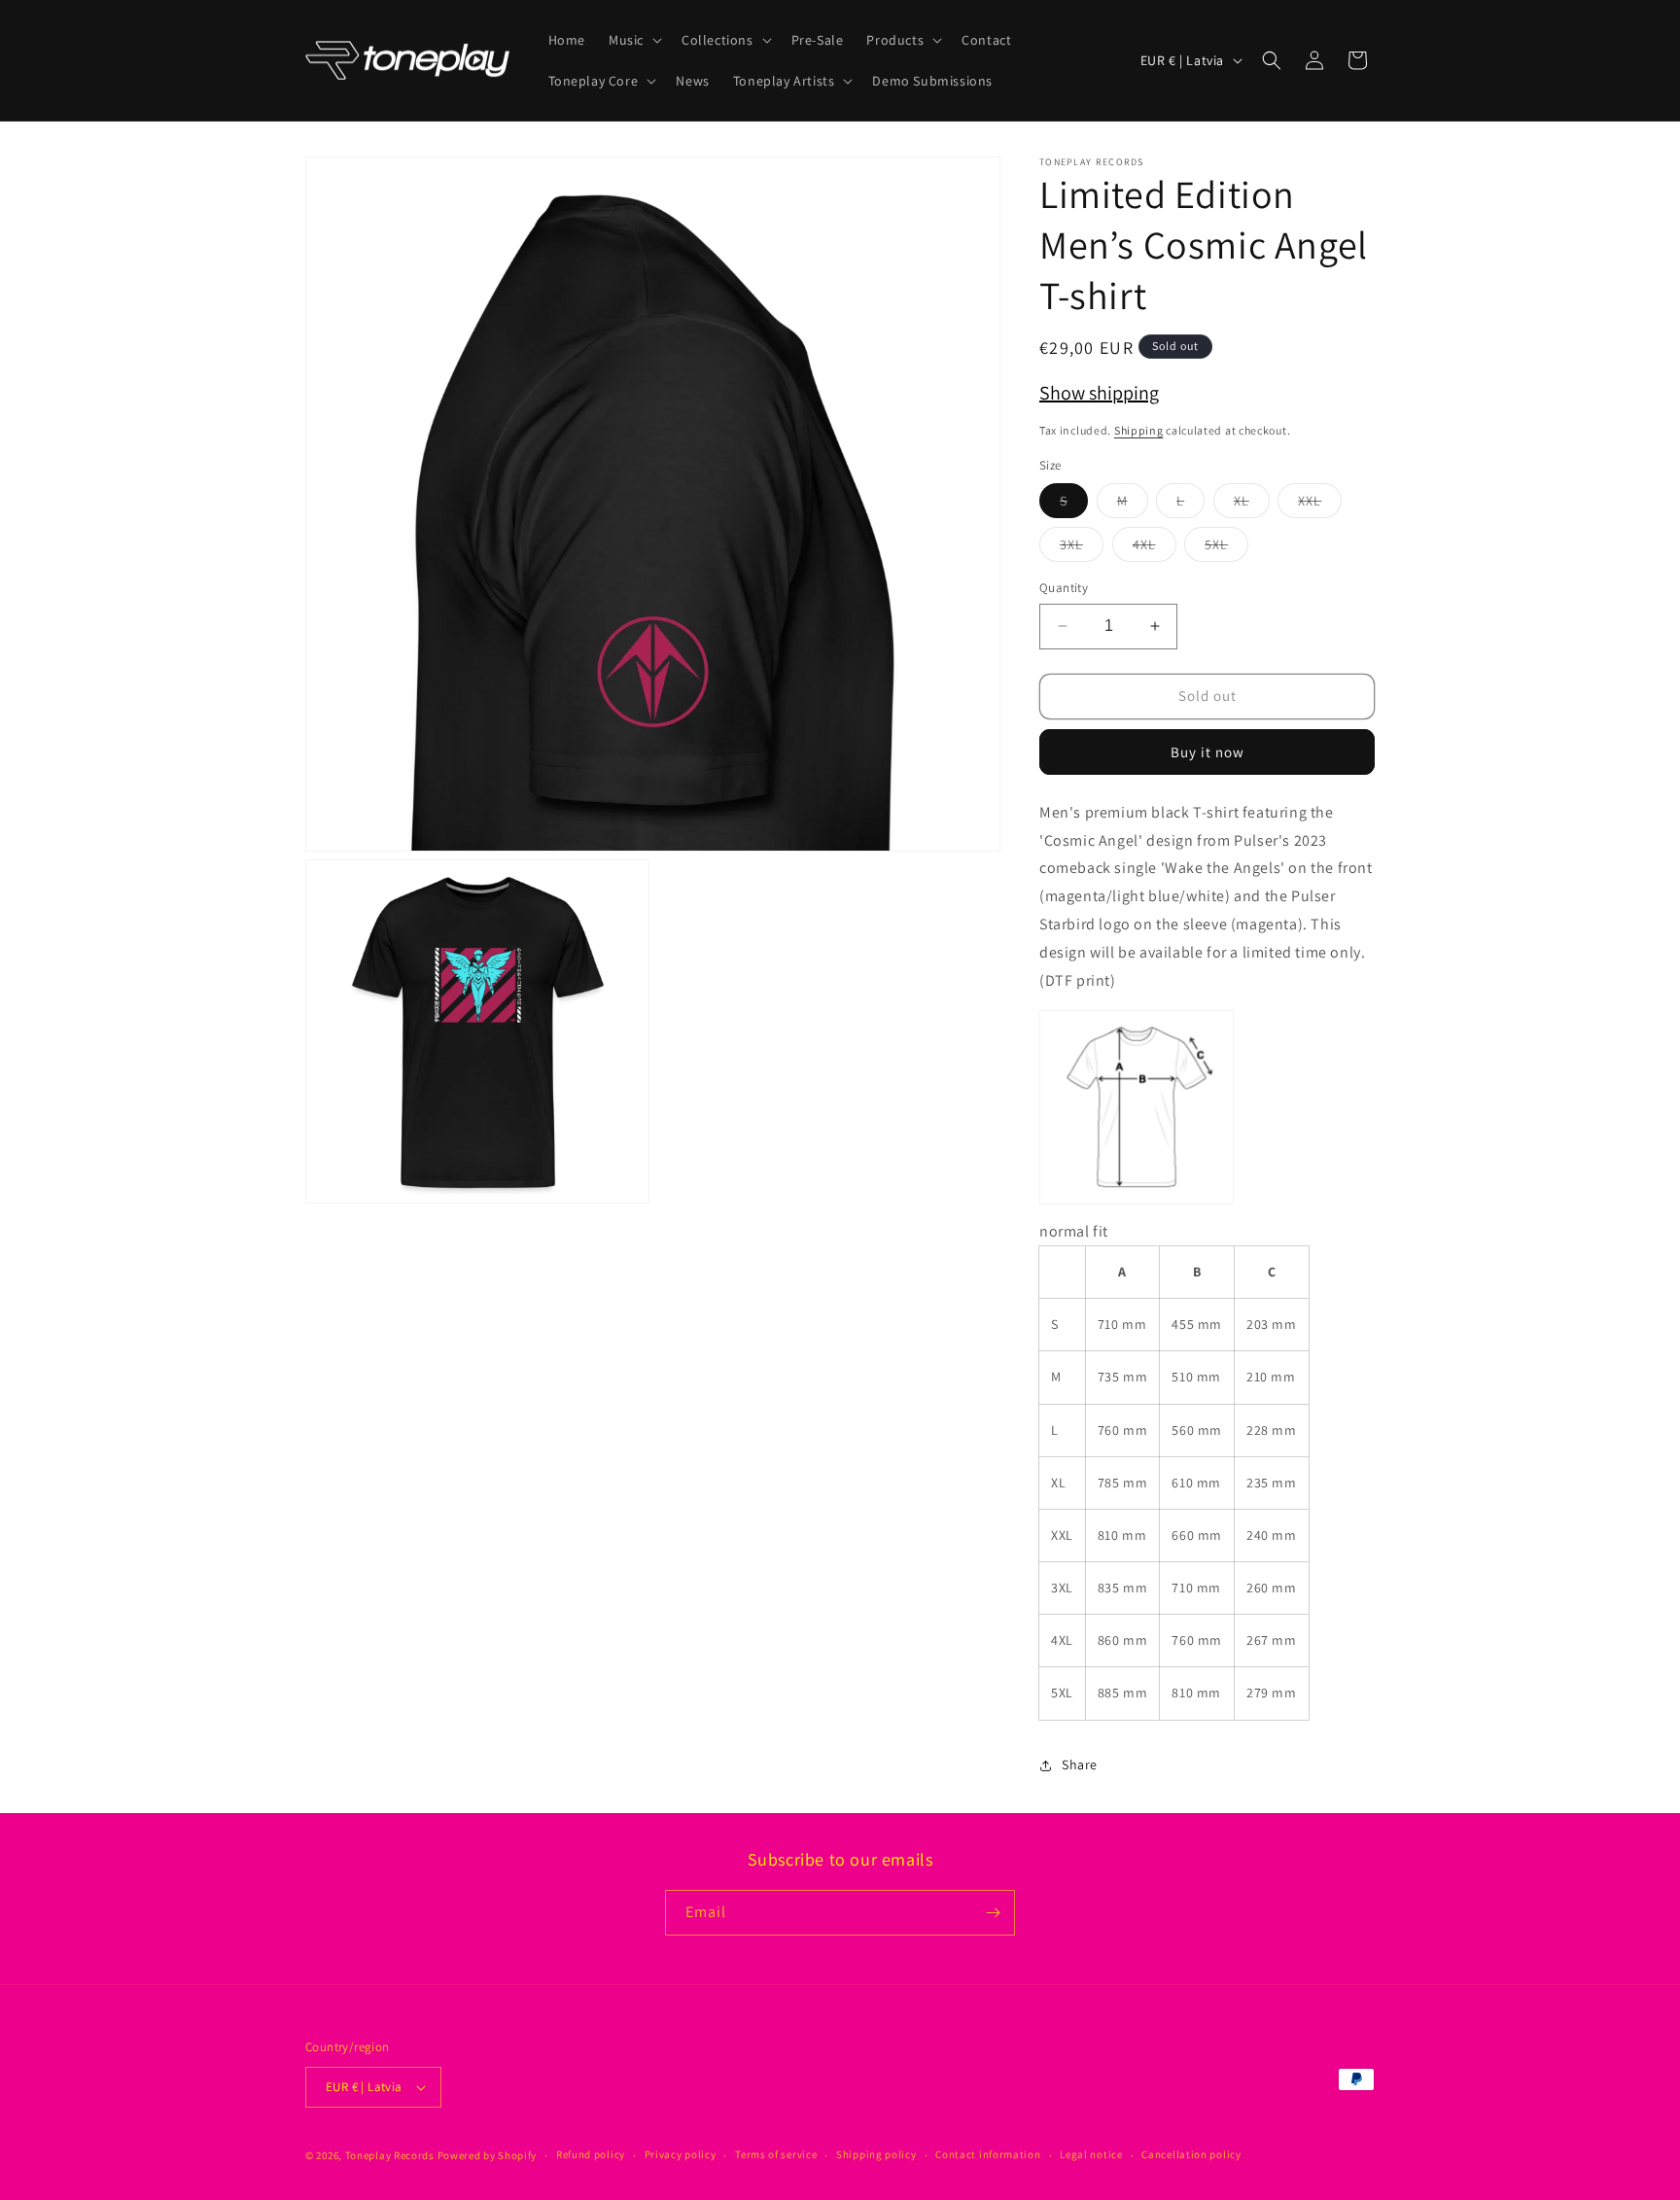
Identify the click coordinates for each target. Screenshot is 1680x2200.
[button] (633, 40)
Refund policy (591, 2154)
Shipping (1139, 430)
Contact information (988, 2154)
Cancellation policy (1191, 2154)
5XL (1226, 548)
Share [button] (1080, 1764)
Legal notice (1091, 2154)
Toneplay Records (390, 2155)
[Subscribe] (993, 1913)
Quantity (1064, 588)
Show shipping (1099, 393)
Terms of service (776, 2154)
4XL (1155, 548)
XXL (1320, 505)
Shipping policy (876, 2154)
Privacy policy (681, 2154)
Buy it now (1207, 752)
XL (1252, 505)
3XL (1082, 548)
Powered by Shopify (488, 2155)
